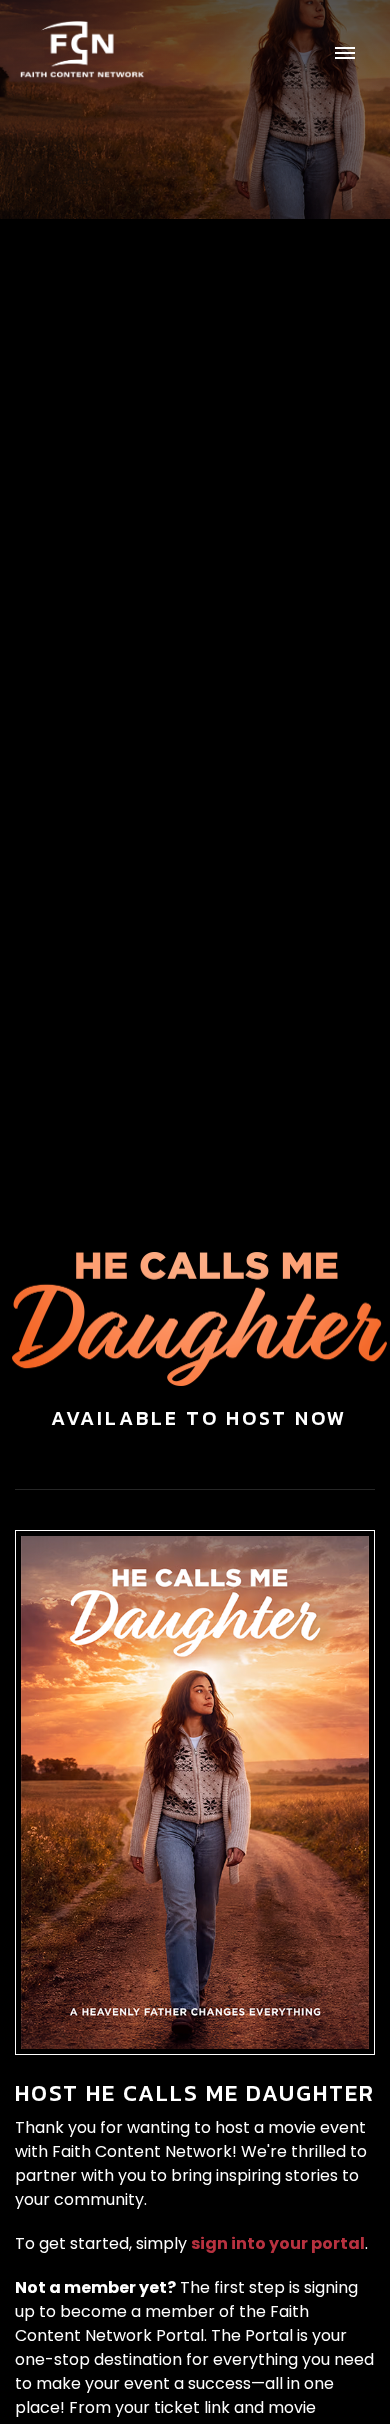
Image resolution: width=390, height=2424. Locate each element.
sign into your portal (278, 2243)
